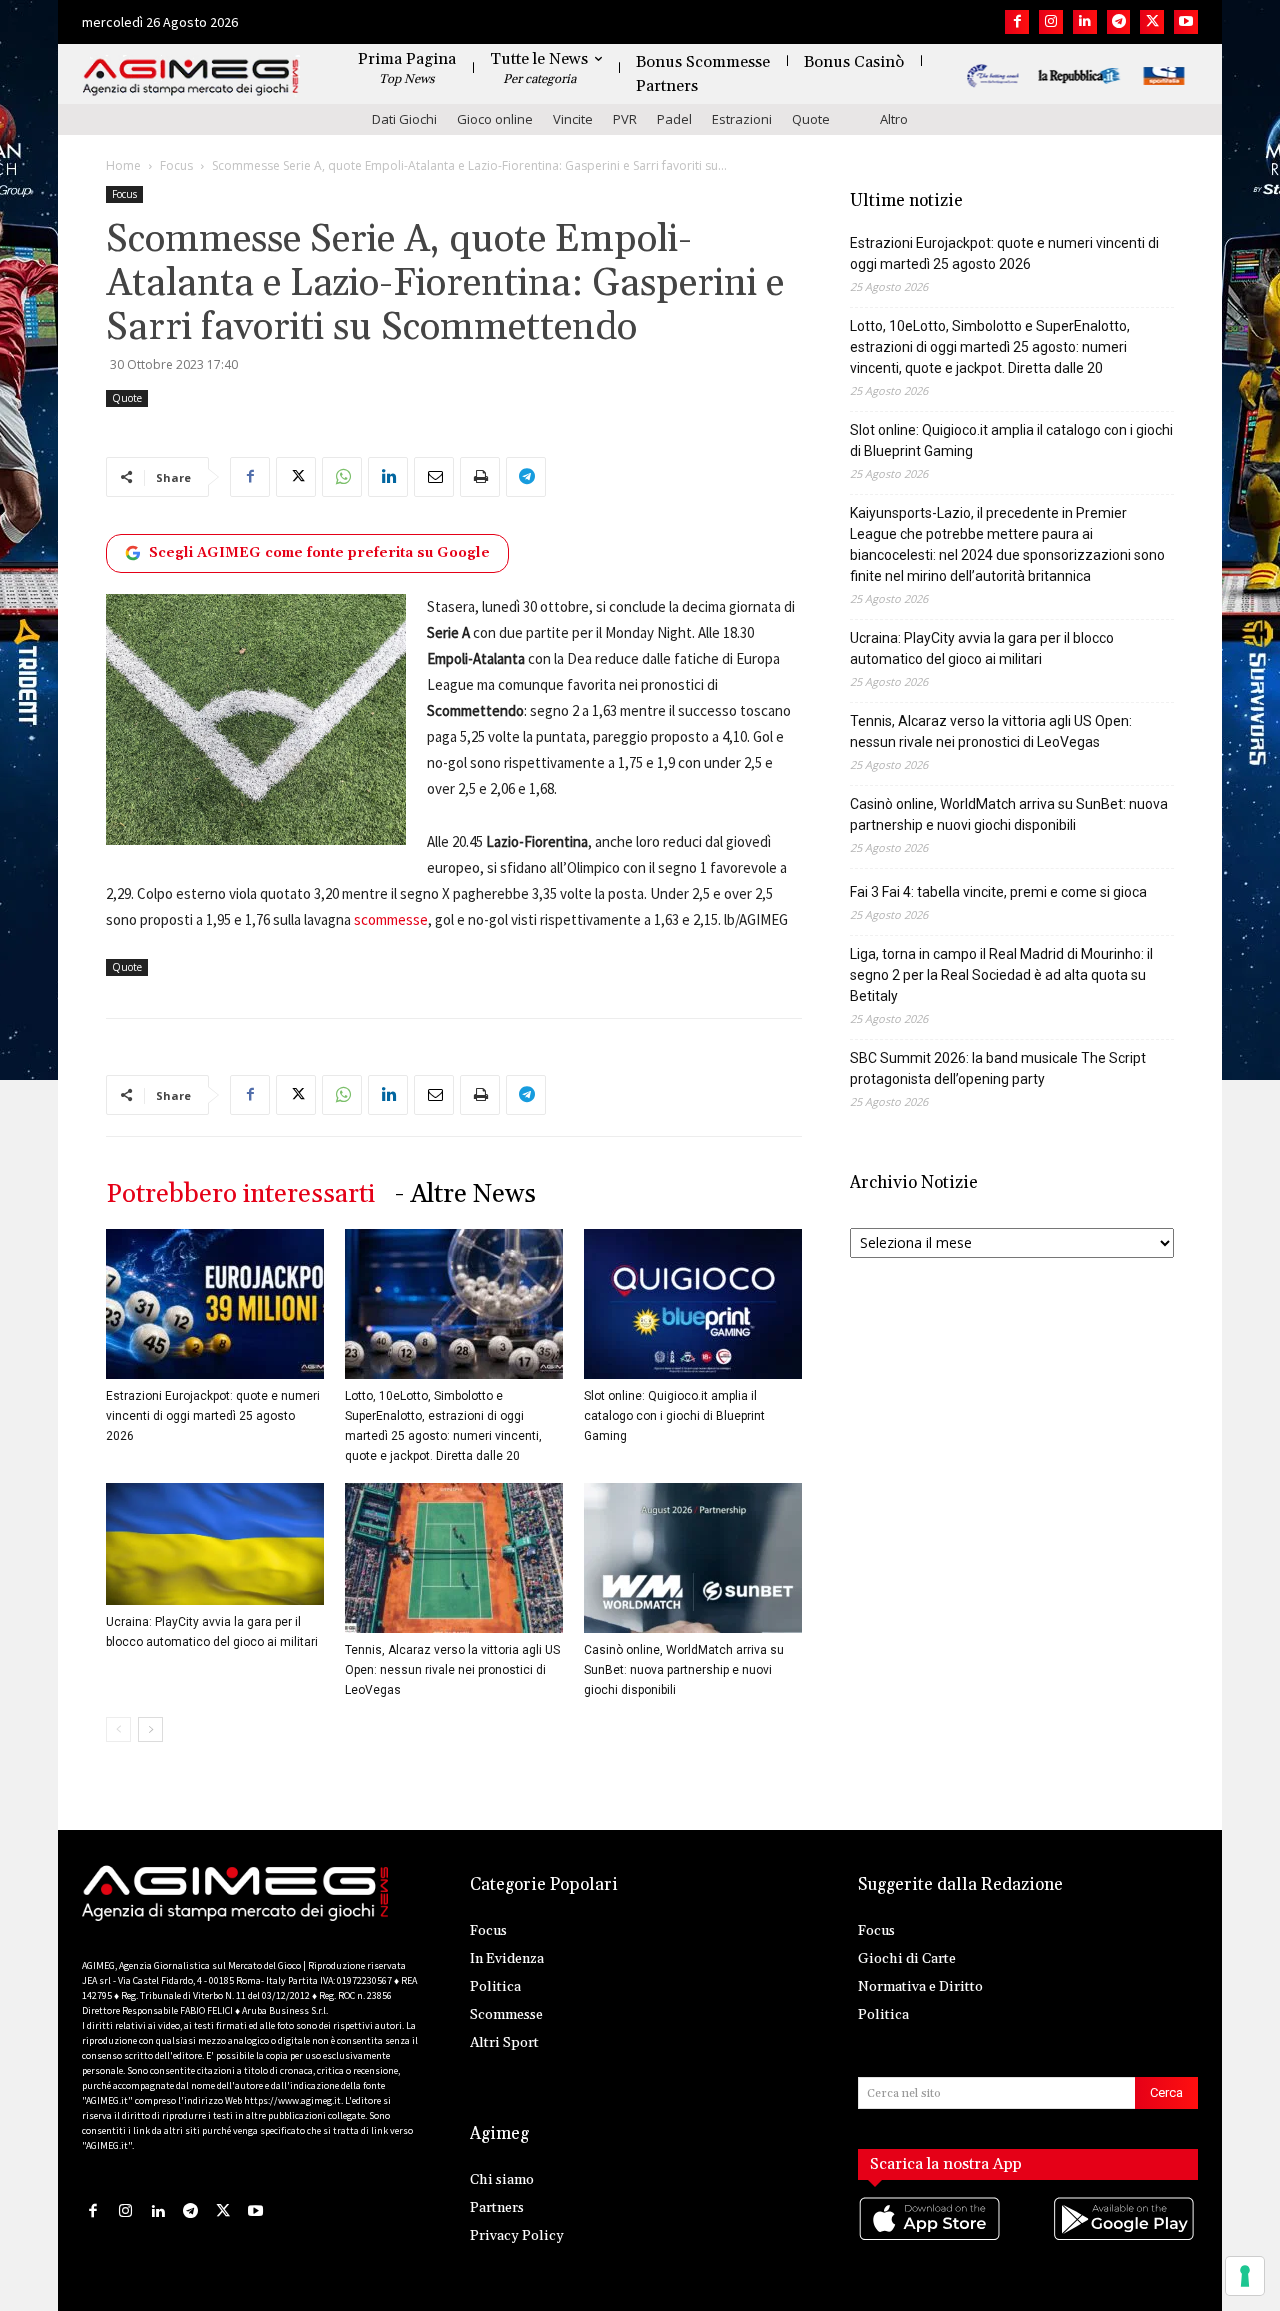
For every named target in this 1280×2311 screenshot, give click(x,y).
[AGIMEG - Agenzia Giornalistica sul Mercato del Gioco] (191, 77)
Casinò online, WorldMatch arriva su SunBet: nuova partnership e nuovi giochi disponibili (684, 1670)
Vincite (573, 119)
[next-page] (150, 1729)
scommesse (391, 919)
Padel (674, 119)
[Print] (480, 477)
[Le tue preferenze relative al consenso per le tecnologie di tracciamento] (1245, 2276)
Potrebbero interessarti (240, 1194)
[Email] (434, 477)
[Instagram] (1051, 22)
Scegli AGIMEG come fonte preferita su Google (319, 553)
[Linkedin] (1085, 22)
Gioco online (495, 119)
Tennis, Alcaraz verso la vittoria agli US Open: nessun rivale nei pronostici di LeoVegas (452, 1670)
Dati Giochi (404, 119)
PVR (625, 119)
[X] (1152, 22)
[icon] (931, 2238)
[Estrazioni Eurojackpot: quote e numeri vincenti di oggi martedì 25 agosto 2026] (215, 1304)
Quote (811, 119)
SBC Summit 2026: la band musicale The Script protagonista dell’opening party (998, 1068)
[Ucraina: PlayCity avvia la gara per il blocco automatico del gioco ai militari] (215, 1544)
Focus (176, 165)
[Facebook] (1017, 22)
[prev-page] (118, 1729)
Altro (894, 119)
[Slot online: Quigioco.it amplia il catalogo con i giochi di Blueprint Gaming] (693, 1304)
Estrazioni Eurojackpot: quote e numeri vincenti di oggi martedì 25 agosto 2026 (213, 1416)
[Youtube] (1186, 22)
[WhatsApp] (342, 477)
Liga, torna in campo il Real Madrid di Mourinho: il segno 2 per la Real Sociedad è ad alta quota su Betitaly (1001, 975)
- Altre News (465, 1194)
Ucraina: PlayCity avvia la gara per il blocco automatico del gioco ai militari (982, 648)
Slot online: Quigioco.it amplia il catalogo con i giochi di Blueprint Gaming (674, 1416)
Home (123, 165)
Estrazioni (742, 119)
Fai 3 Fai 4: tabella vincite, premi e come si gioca (998, 892)
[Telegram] (1119, 22)
